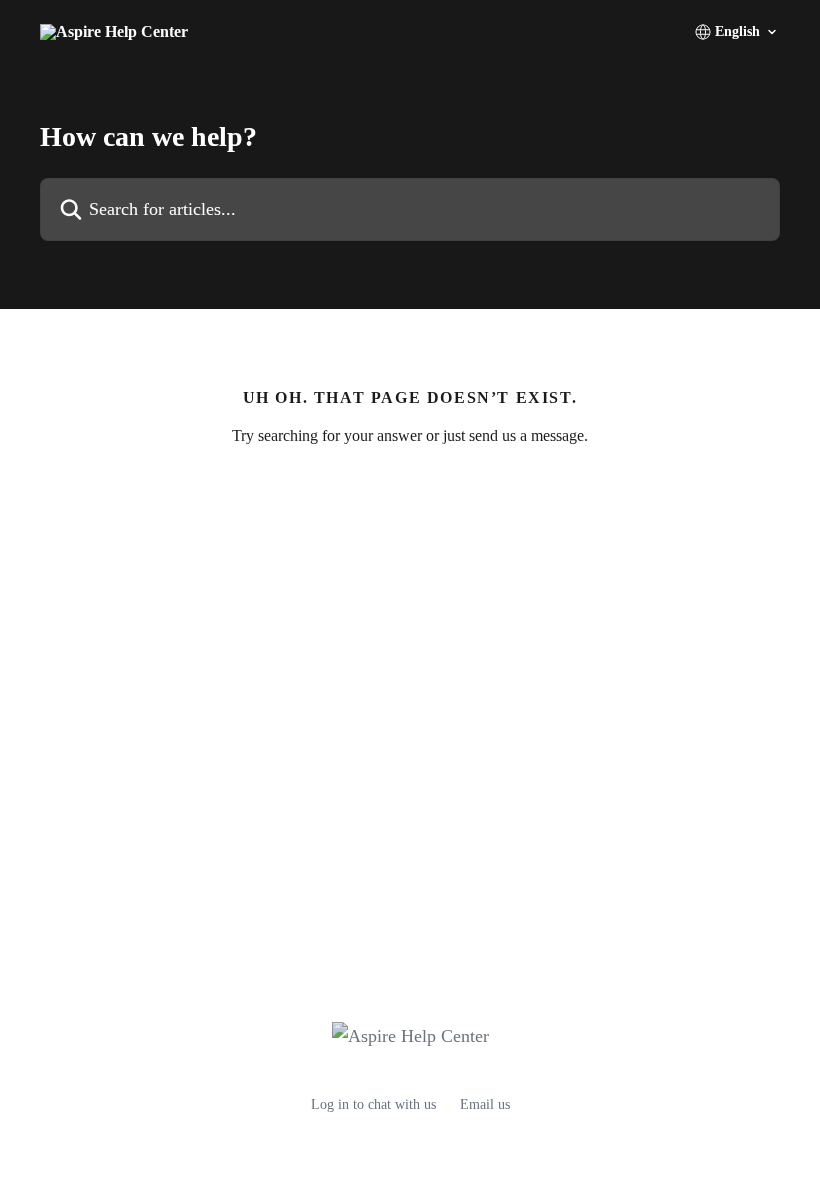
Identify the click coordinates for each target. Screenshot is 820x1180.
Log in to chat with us (373, 1104)
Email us (485, 1104)
